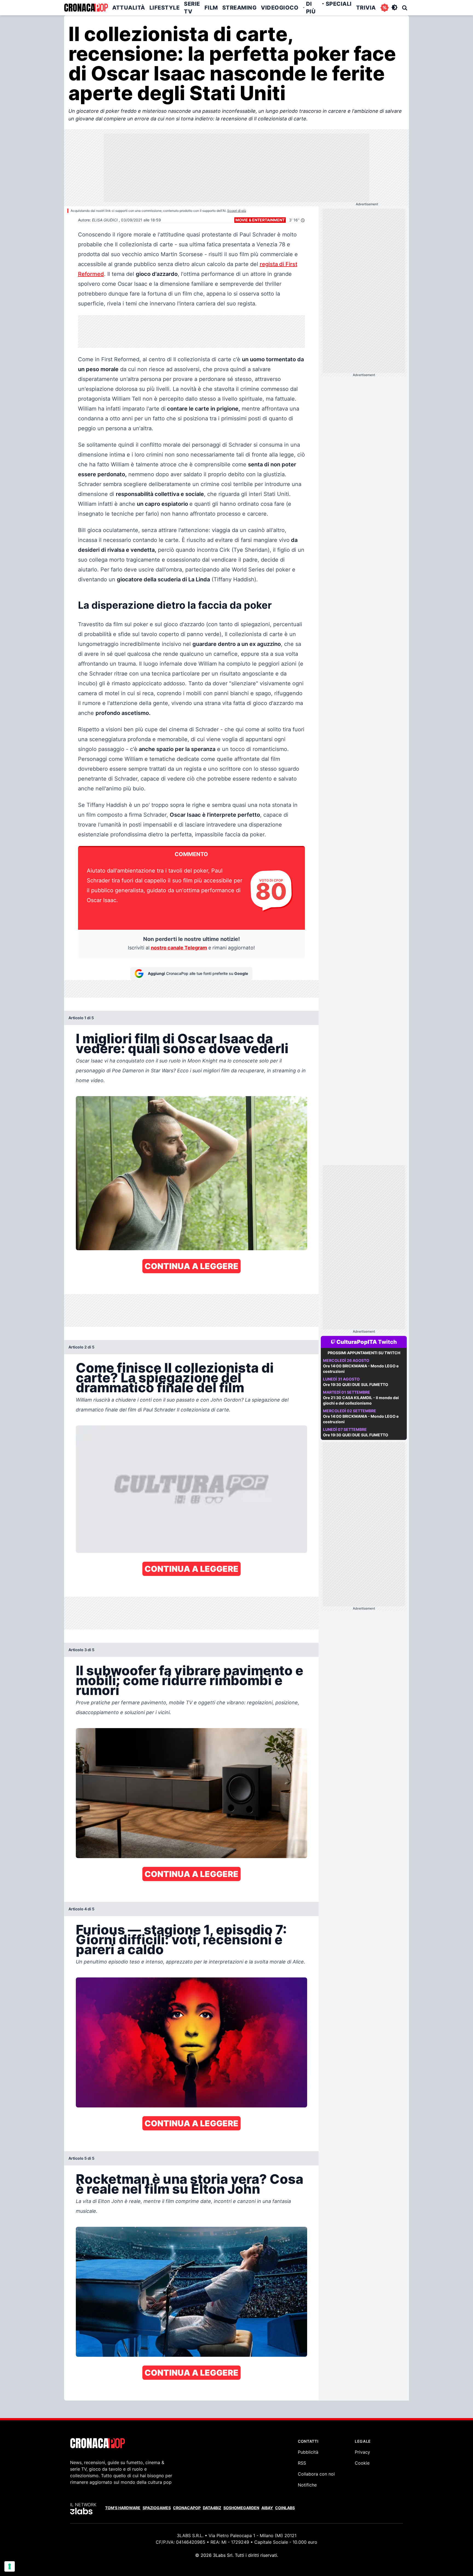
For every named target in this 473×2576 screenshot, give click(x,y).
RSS (302, 2463)
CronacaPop (187, 2508)
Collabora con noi (316, 2474)
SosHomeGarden (241, 2508)
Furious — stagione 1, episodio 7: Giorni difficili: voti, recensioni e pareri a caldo (181, 1940)
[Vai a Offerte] (385, 8)
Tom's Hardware (123, 2508)
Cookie (362, 2463)
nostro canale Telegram (179, 948)
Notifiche (307, 2485)
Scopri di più (237, 211)
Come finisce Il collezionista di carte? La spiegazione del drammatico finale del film (175, 1378)
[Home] (86, 8)
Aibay (267, 2508)
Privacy (362, 2452)
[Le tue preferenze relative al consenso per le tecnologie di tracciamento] (10, 2566)
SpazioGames (157, 2508)
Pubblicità (308, 2452)
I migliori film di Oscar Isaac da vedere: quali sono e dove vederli (182, 1043)
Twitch (387, 1342)
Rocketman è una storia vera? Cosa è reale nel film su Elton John (190, 2184)
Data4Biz (212, 2508)
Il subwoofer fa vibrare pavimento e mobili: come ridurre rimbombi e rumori (190, 1680)
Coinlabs (285, 2508)
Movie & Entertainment (260, 220)
